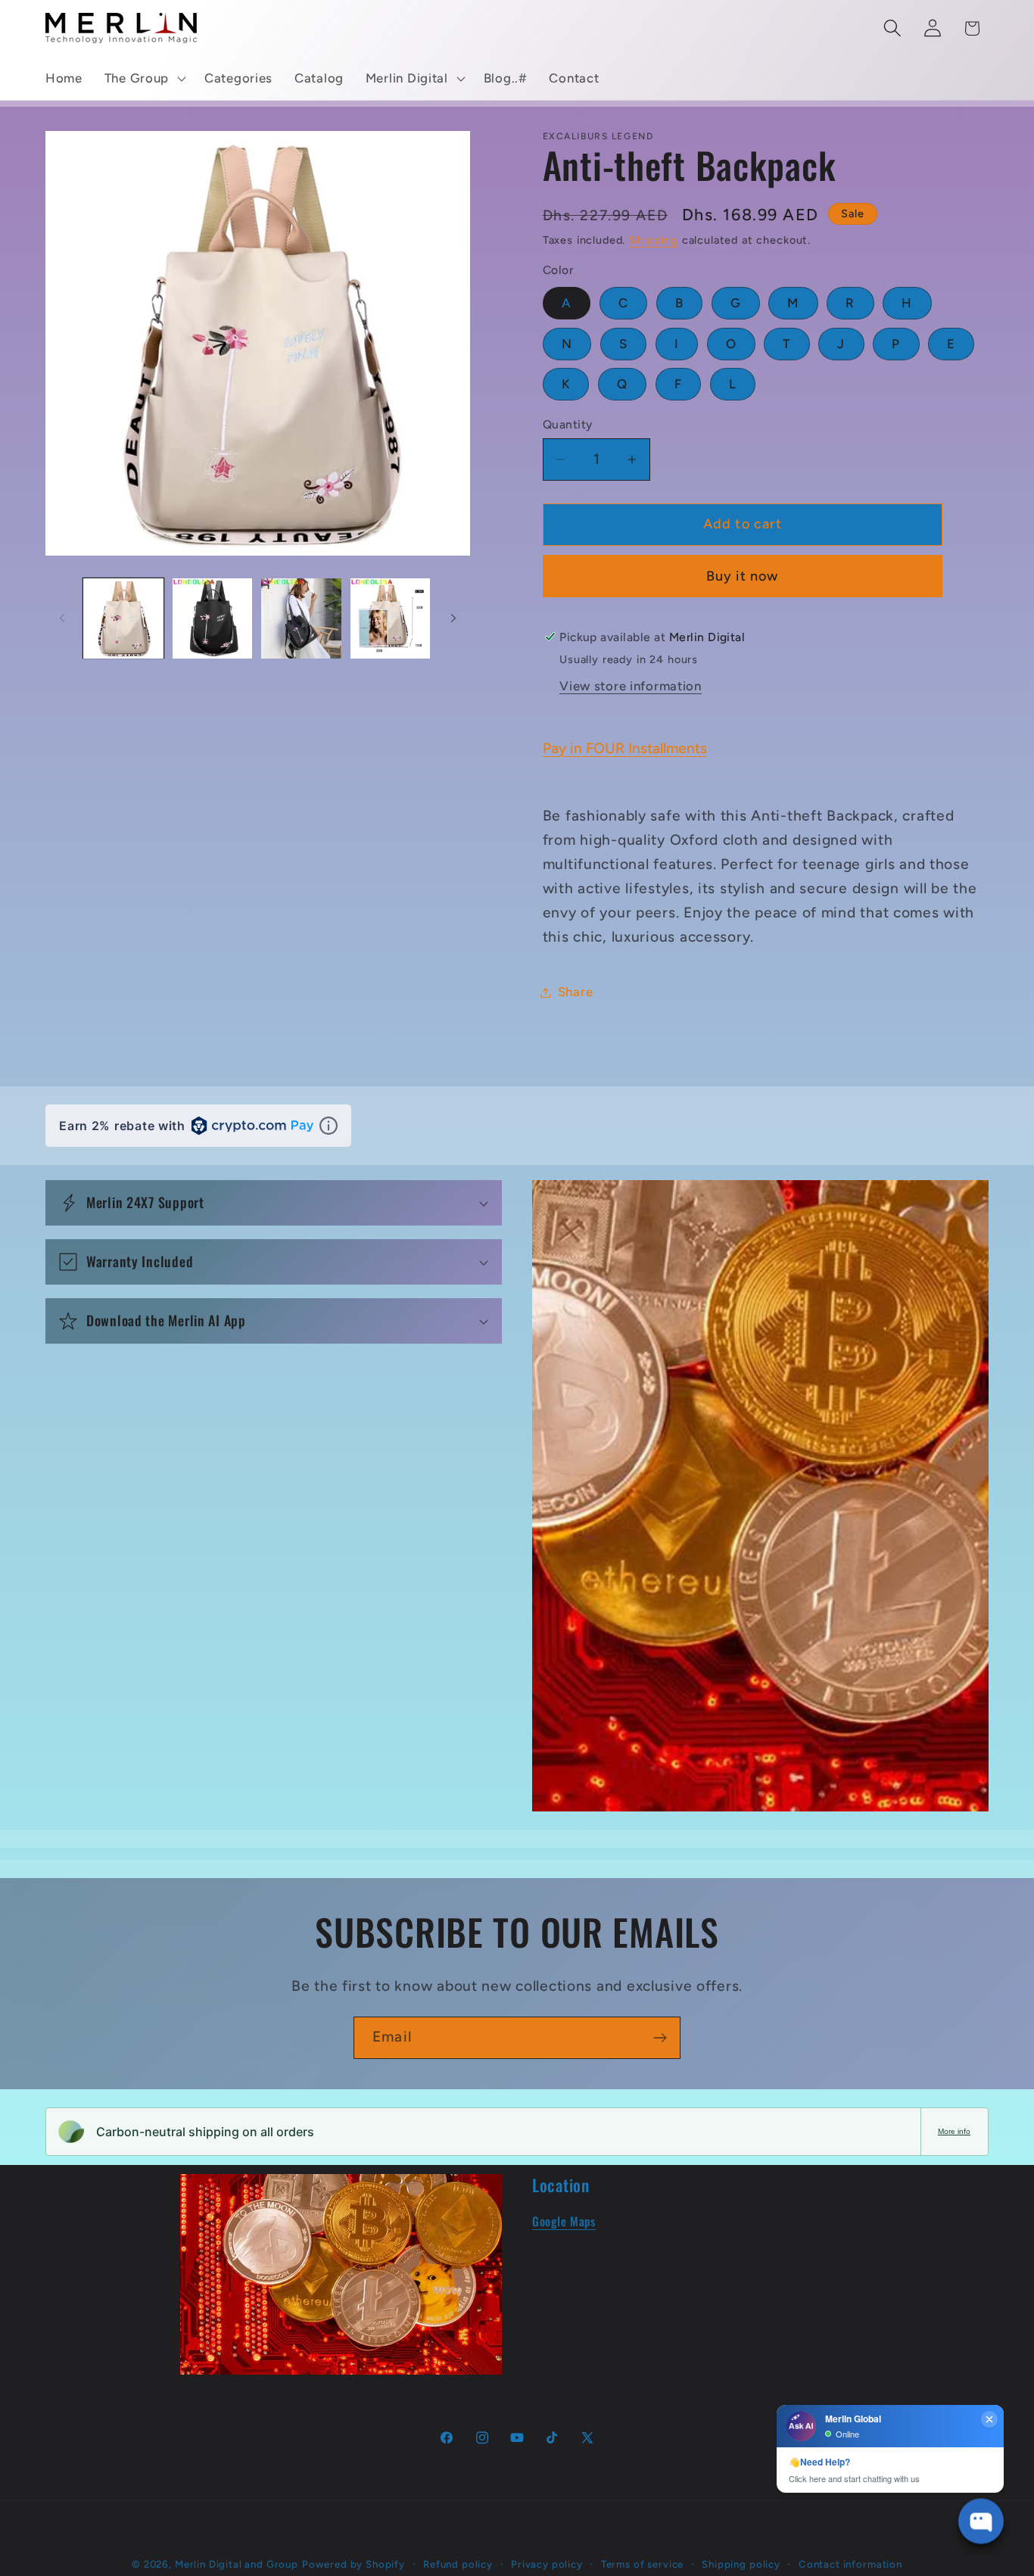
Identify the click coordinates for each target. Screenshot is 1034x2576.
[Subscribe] (660, 2038)
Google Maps (564, 2221)
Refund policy (458, 2564)
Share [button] (576, 992)
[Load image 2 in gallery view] (213, 618)
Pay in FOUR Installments (625, 748)
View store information (631, 686)
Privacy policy (547, 2564)
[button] (143, 79)
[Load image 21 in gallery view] (301, 618)
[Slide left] (62, 618)
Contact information (850, 2564)
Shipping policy (741, 2564)
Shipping (654, 240)
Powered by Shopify (353, 2564)
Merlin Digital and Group (237, 2564)
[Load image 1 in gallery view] (123, 618)
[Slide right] (453, 618)
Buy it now (743, 576)
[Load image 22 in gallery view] (391, 618)
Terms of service (642, 2564)
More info (954, 2131)
